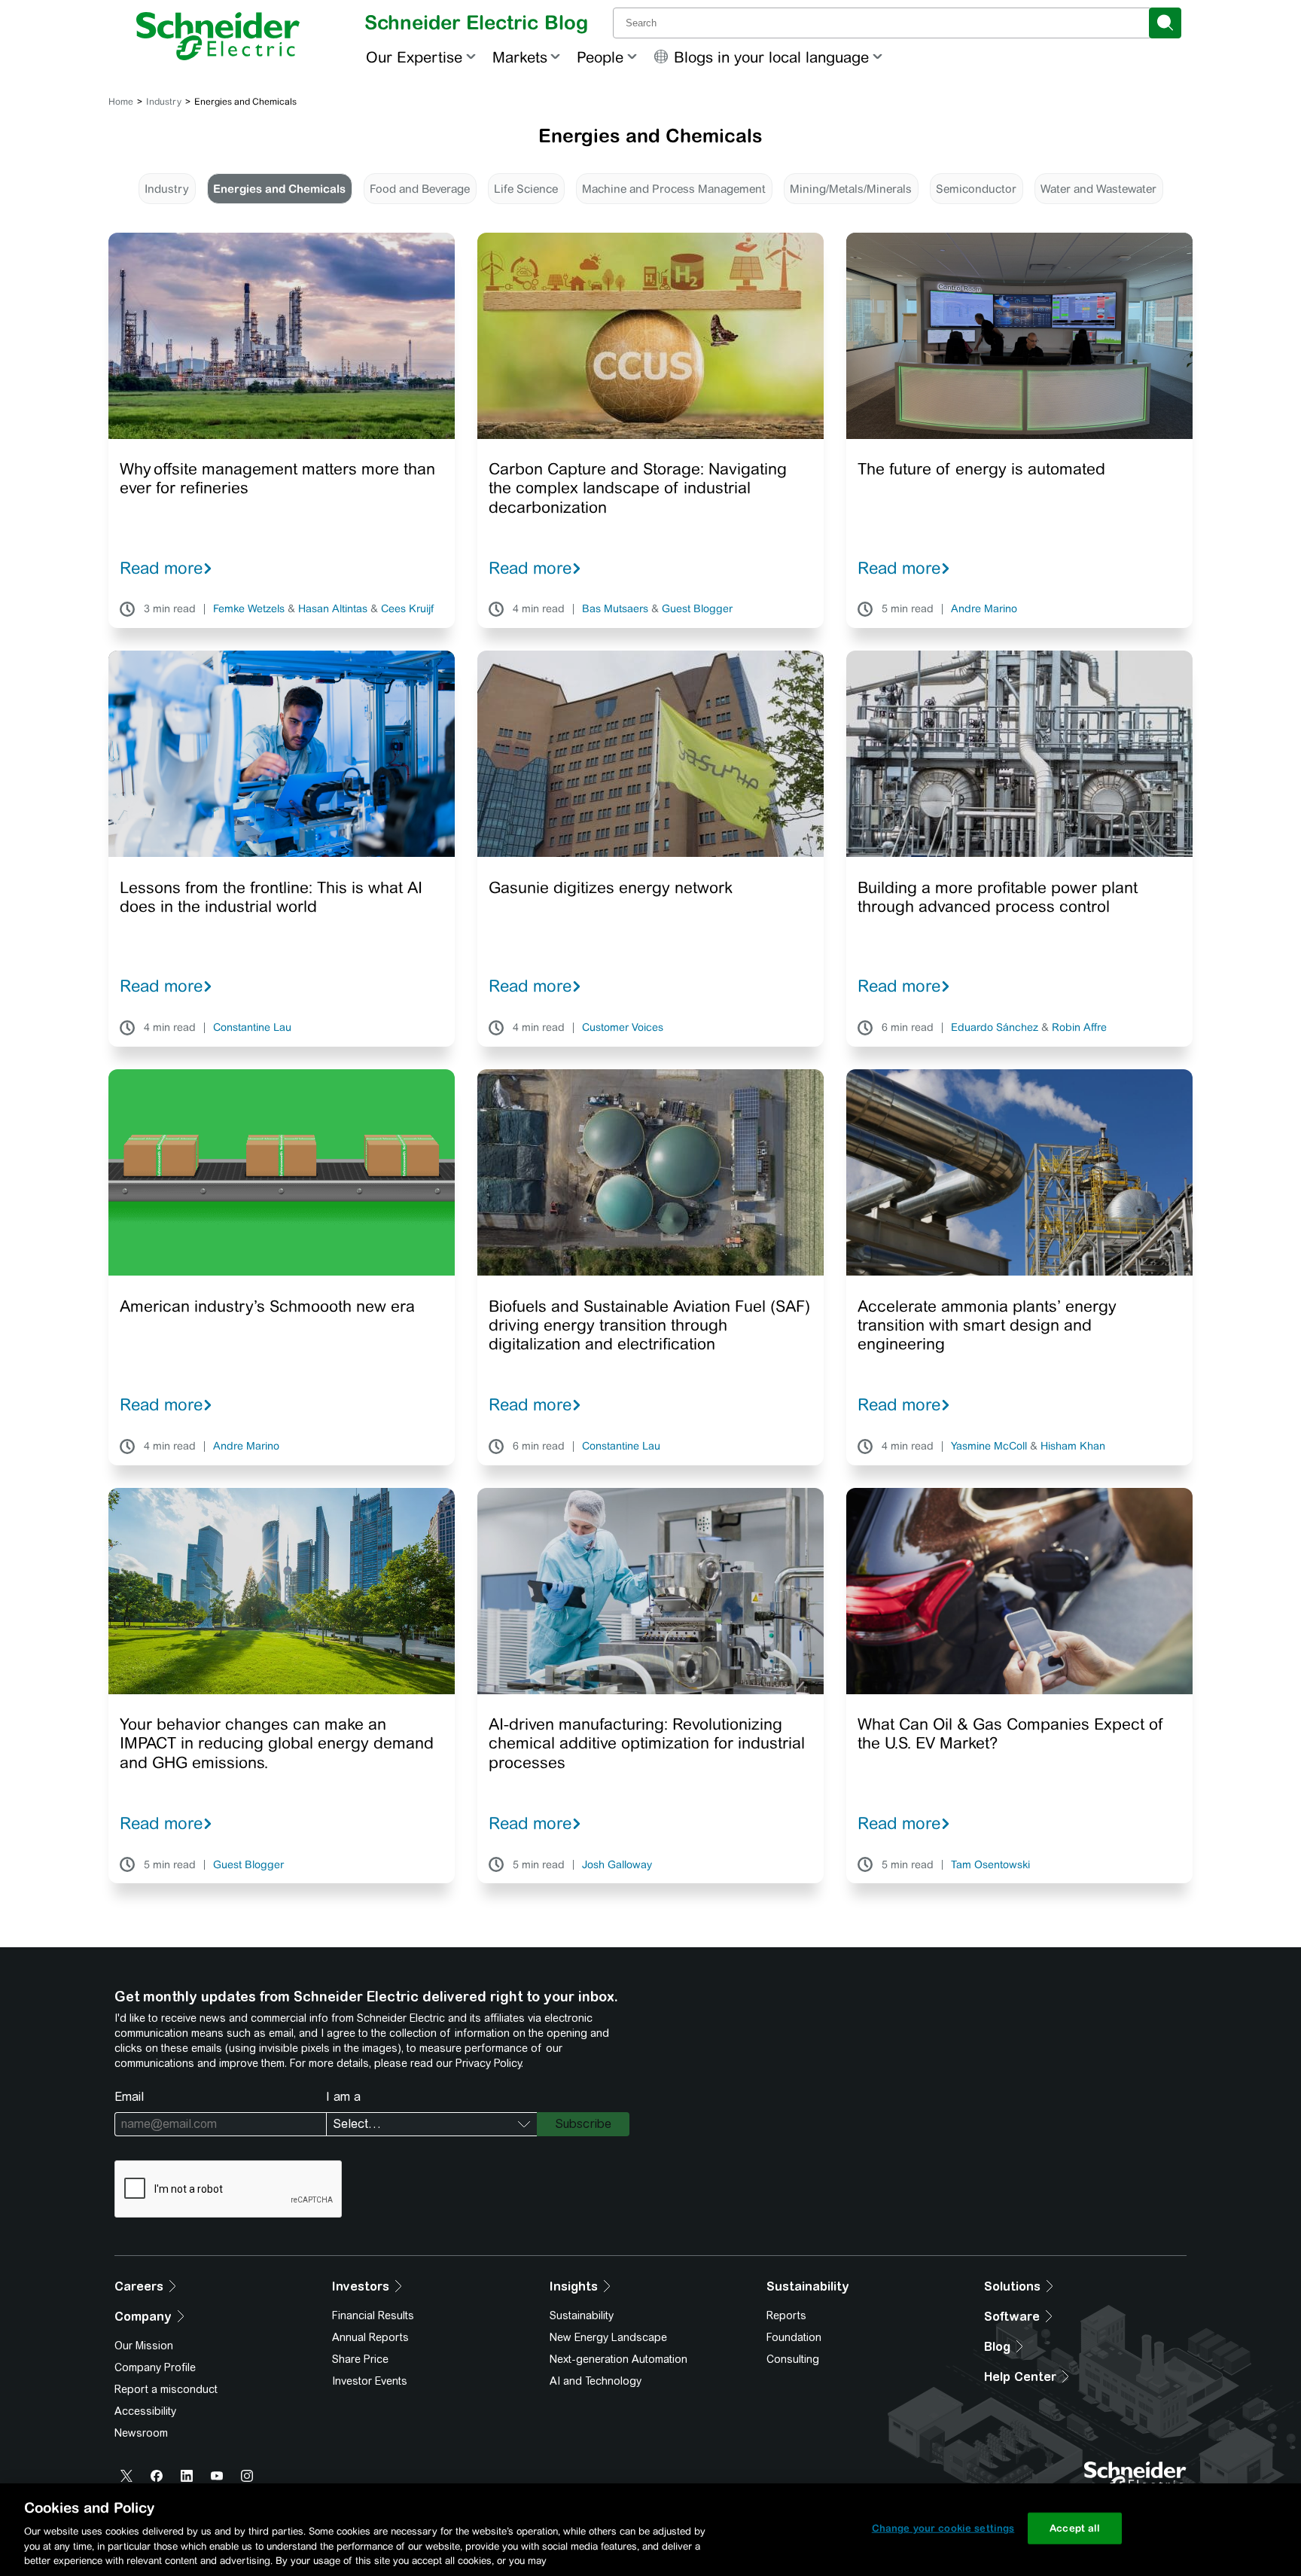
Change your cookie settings (943, 2528)
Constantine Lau (252, 1028)
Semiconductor (976, 189)
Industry (164, 102)
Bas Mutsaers (615, 609)
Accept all (1075, 2528)
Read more (161, 568)
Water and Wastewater (1098, 189)
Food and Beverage (420, 189)
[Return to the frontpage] (218, 36)
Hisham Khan (1073, 1447)
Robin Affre (1079, 1028)
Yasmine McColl (989, 1447)
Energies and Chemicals (279, 189)
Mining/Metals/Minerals (851, 189)
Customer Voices (623, 1028)
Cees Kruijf (407, 609)
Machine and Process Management (674, 189)
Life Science (526, 189)
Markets (520, 57)
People (600, 57)
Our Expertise (414, 57)
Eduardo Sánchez (995, 1028)
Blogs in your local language (771, 57)
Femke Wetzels (249, 609)
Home (121, 102)
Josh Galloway (617, 1865)
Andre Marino (984, 609)
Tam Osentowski (990, 1865)
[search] (1165, 23)
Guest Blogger (697, 609)
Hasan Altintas (333, 609)
